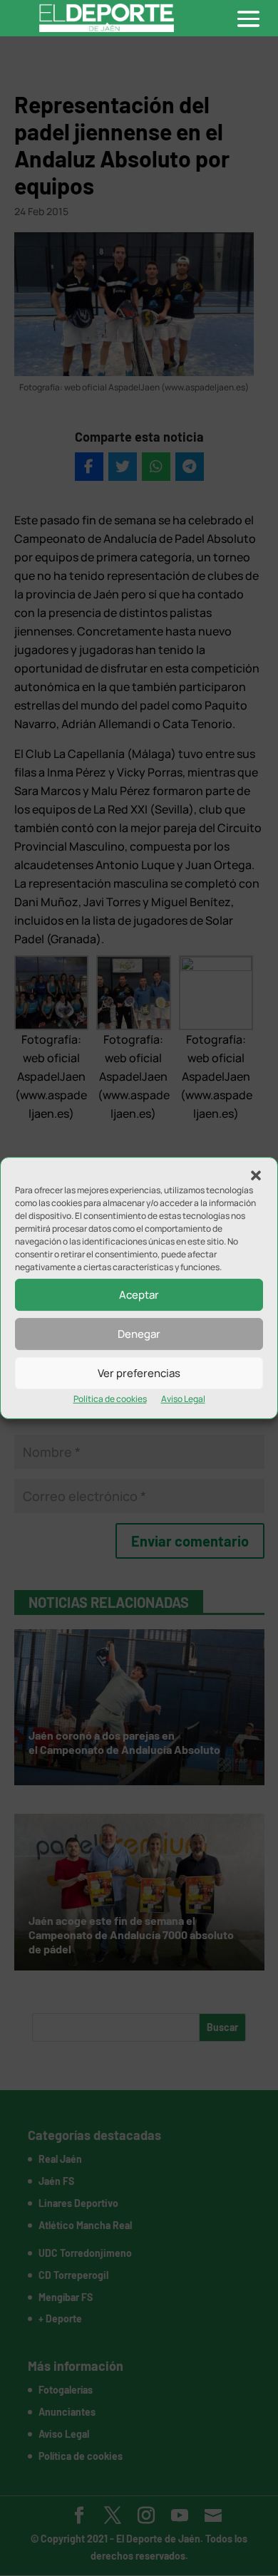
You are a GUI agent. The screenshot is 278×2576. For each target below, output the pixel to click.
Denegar (139, 1334)
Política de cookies (110, 1399)
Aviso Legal (183, 1399)
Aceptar (139, 1295)
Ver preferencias (139, 1373)
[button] (256, 1175)
